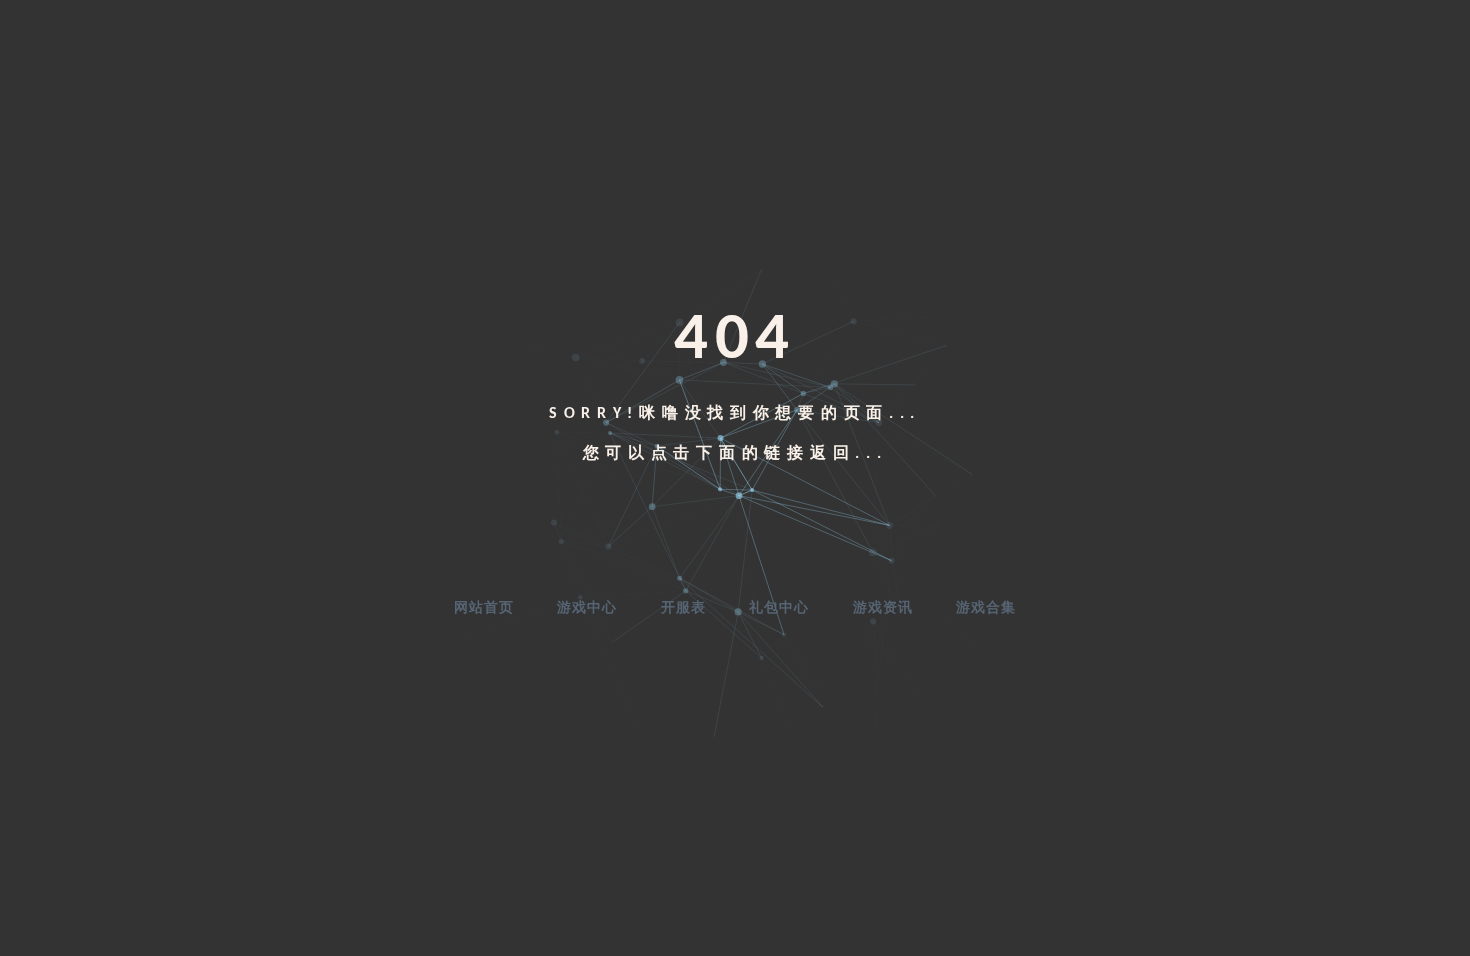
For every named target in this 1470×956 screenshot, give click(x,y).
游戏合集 (986, 608)
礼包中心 (779, 608)
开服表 (683, 608)
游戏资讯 (883, 608)
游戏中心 (587, 608)
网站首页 (484, 608)
